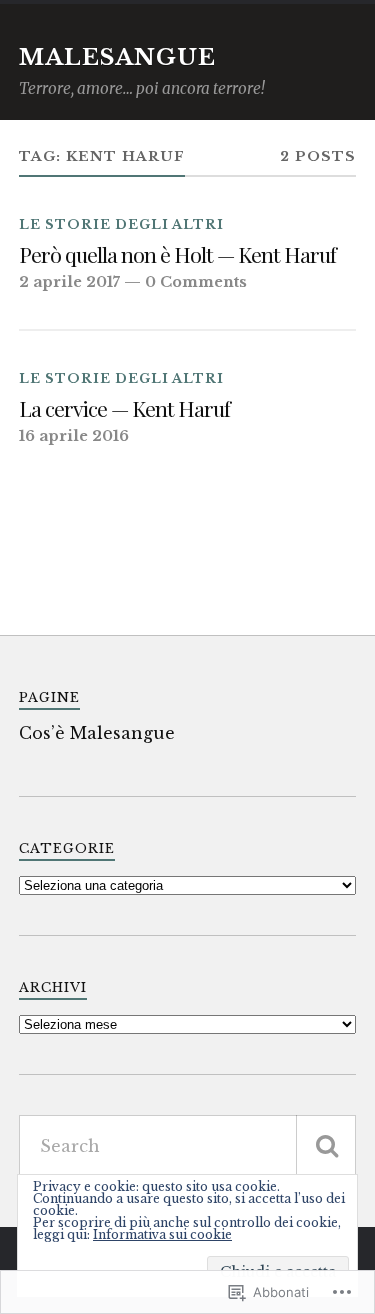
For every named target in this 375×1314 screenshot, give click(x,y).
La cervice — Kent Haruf (124, 408)
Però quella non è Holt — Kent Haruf (177, 254)
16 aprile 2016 (74, 436)
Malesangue (117, 57)
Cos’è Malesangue (97, 733)
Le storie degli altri (121, 224)
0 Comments (196, 282)
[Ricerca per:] (188, 1146)
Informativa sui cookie (162, 1234)
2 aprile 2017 (69, 282)
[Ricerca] (326, 1146)
